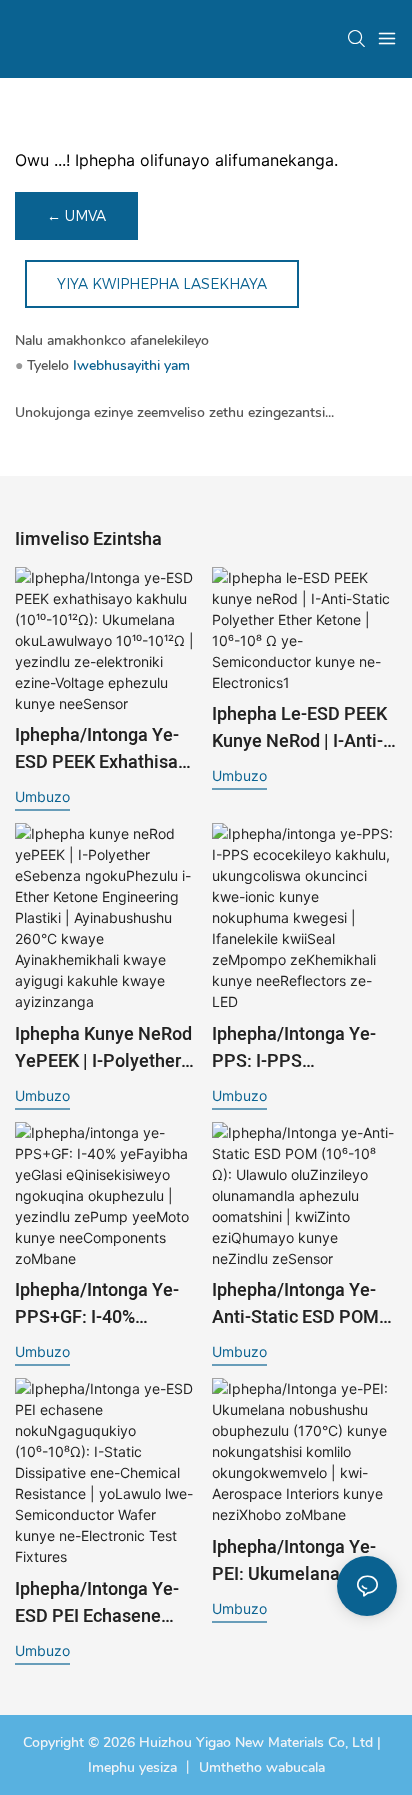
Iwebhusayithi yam (131, 365)
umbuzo (42, 796)
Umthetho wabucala (262, 1767)
